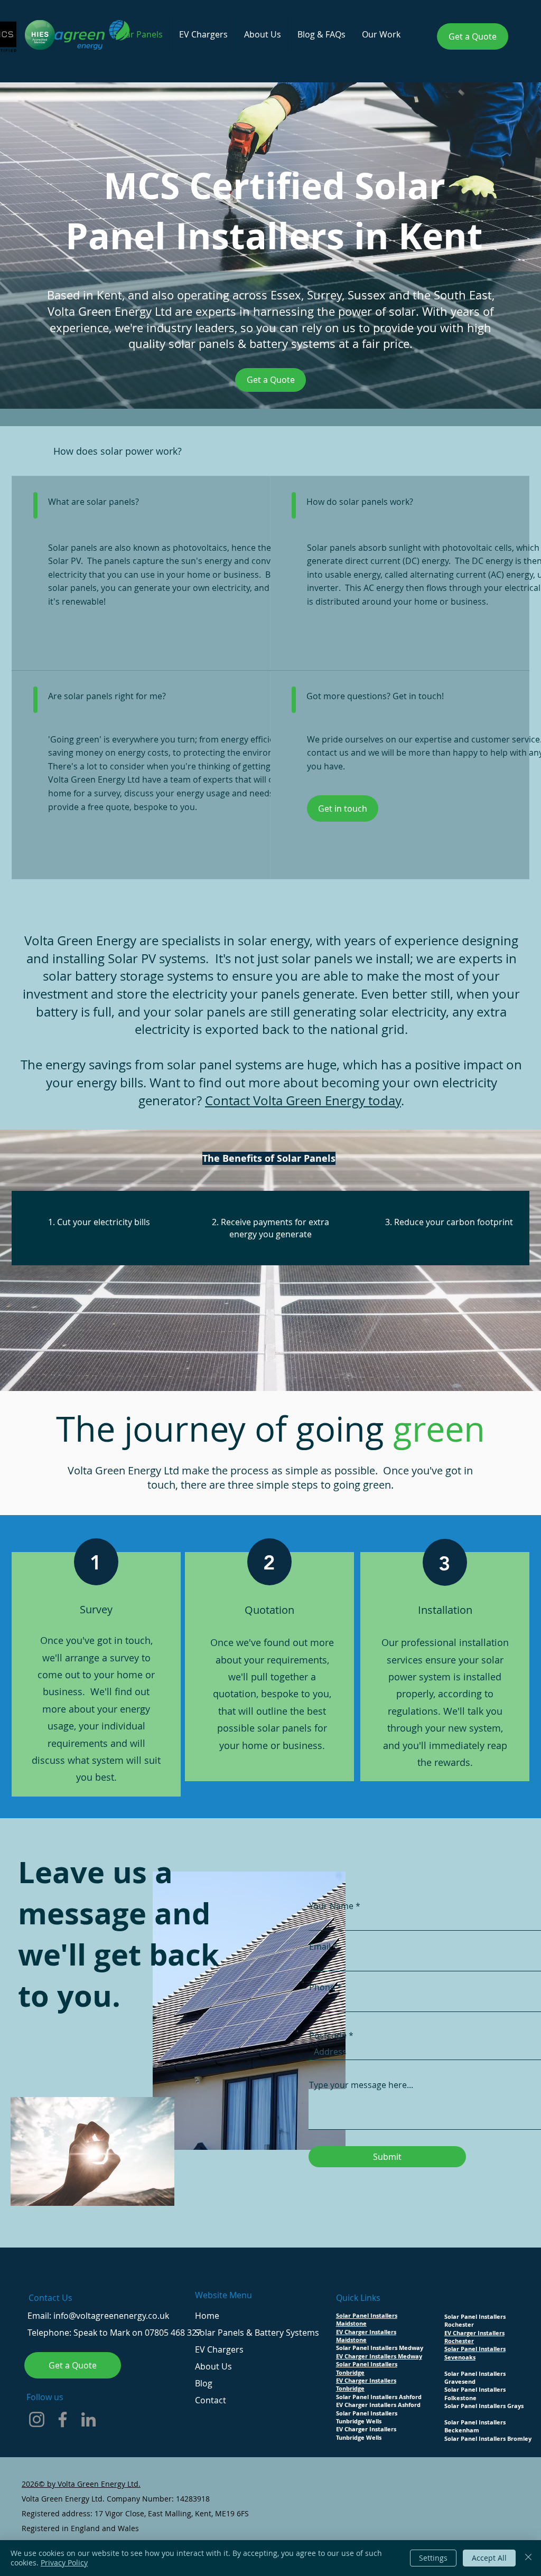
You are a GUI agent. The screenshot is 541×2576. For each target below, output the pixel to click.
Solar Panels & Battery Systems (257, 2333)
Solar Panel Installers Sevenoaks (475, 2353)
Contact (211, 2400)
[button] (381, 35)
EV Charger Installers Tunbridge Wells (366, 2433)
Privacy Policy (64, 2563)
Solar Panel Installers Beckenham (475, 2426)
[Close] (528, 2558)
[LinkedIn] (88, 2419)
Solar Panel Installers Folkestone (475, 2393)
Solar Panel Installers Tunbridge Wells (367, 2417)
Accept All (489, 2558)
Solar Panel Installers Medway (380, 2348)
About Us (213, 2366)
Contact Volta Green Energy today (303, 1101)
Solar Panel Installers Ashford (379, 2397)
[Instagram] (37, 2419)
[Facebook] (63, 2419)
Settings (433, 2558)
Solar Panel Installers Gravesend (475, 2377)
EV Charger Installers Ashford (378, 2405)
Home (207, 2316)
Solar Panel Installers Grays (484, 2406)
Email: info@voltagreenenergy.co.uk (98, 2316)
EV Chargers (219, 2349)
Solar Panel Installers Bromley (488, 2438)
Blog (204, 2383)
